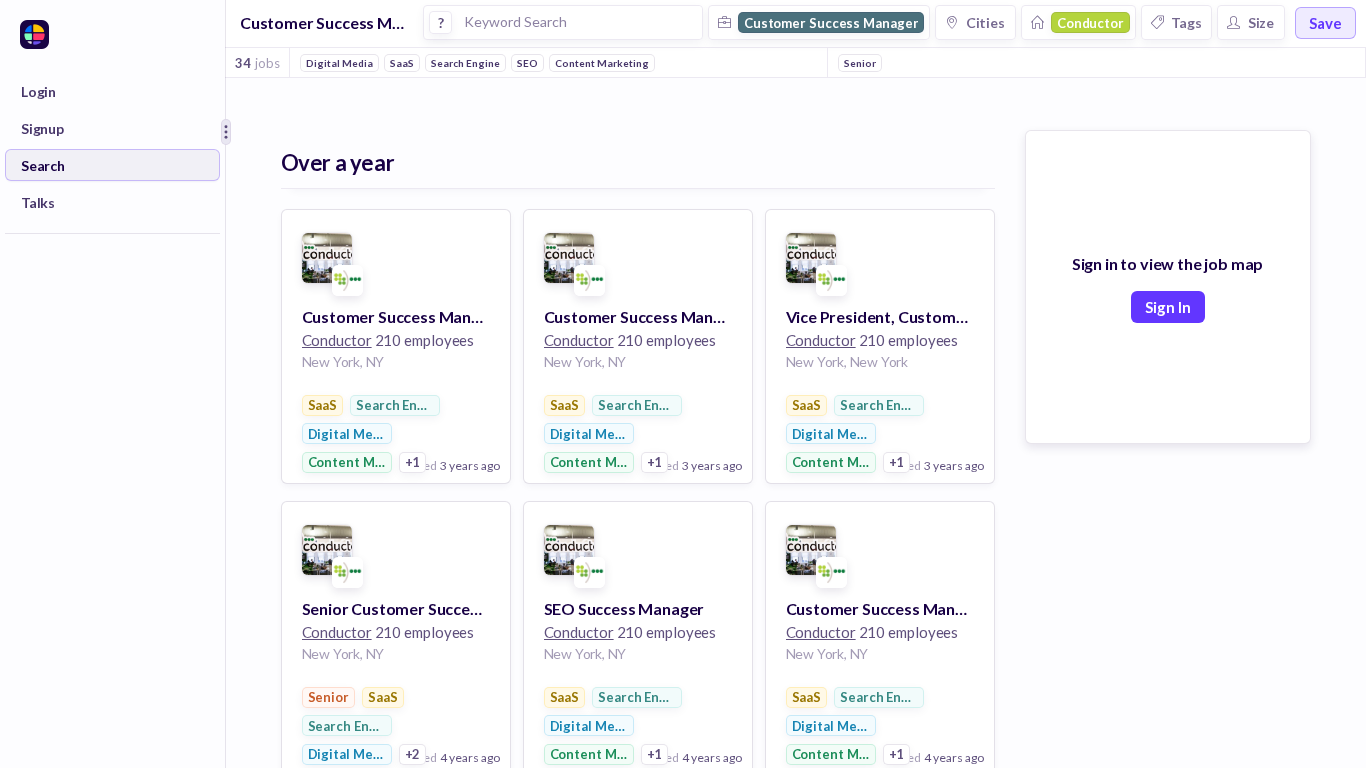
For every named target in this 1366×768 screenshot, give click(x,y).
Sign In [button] (1168, 307)
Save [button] (1325, 23)
